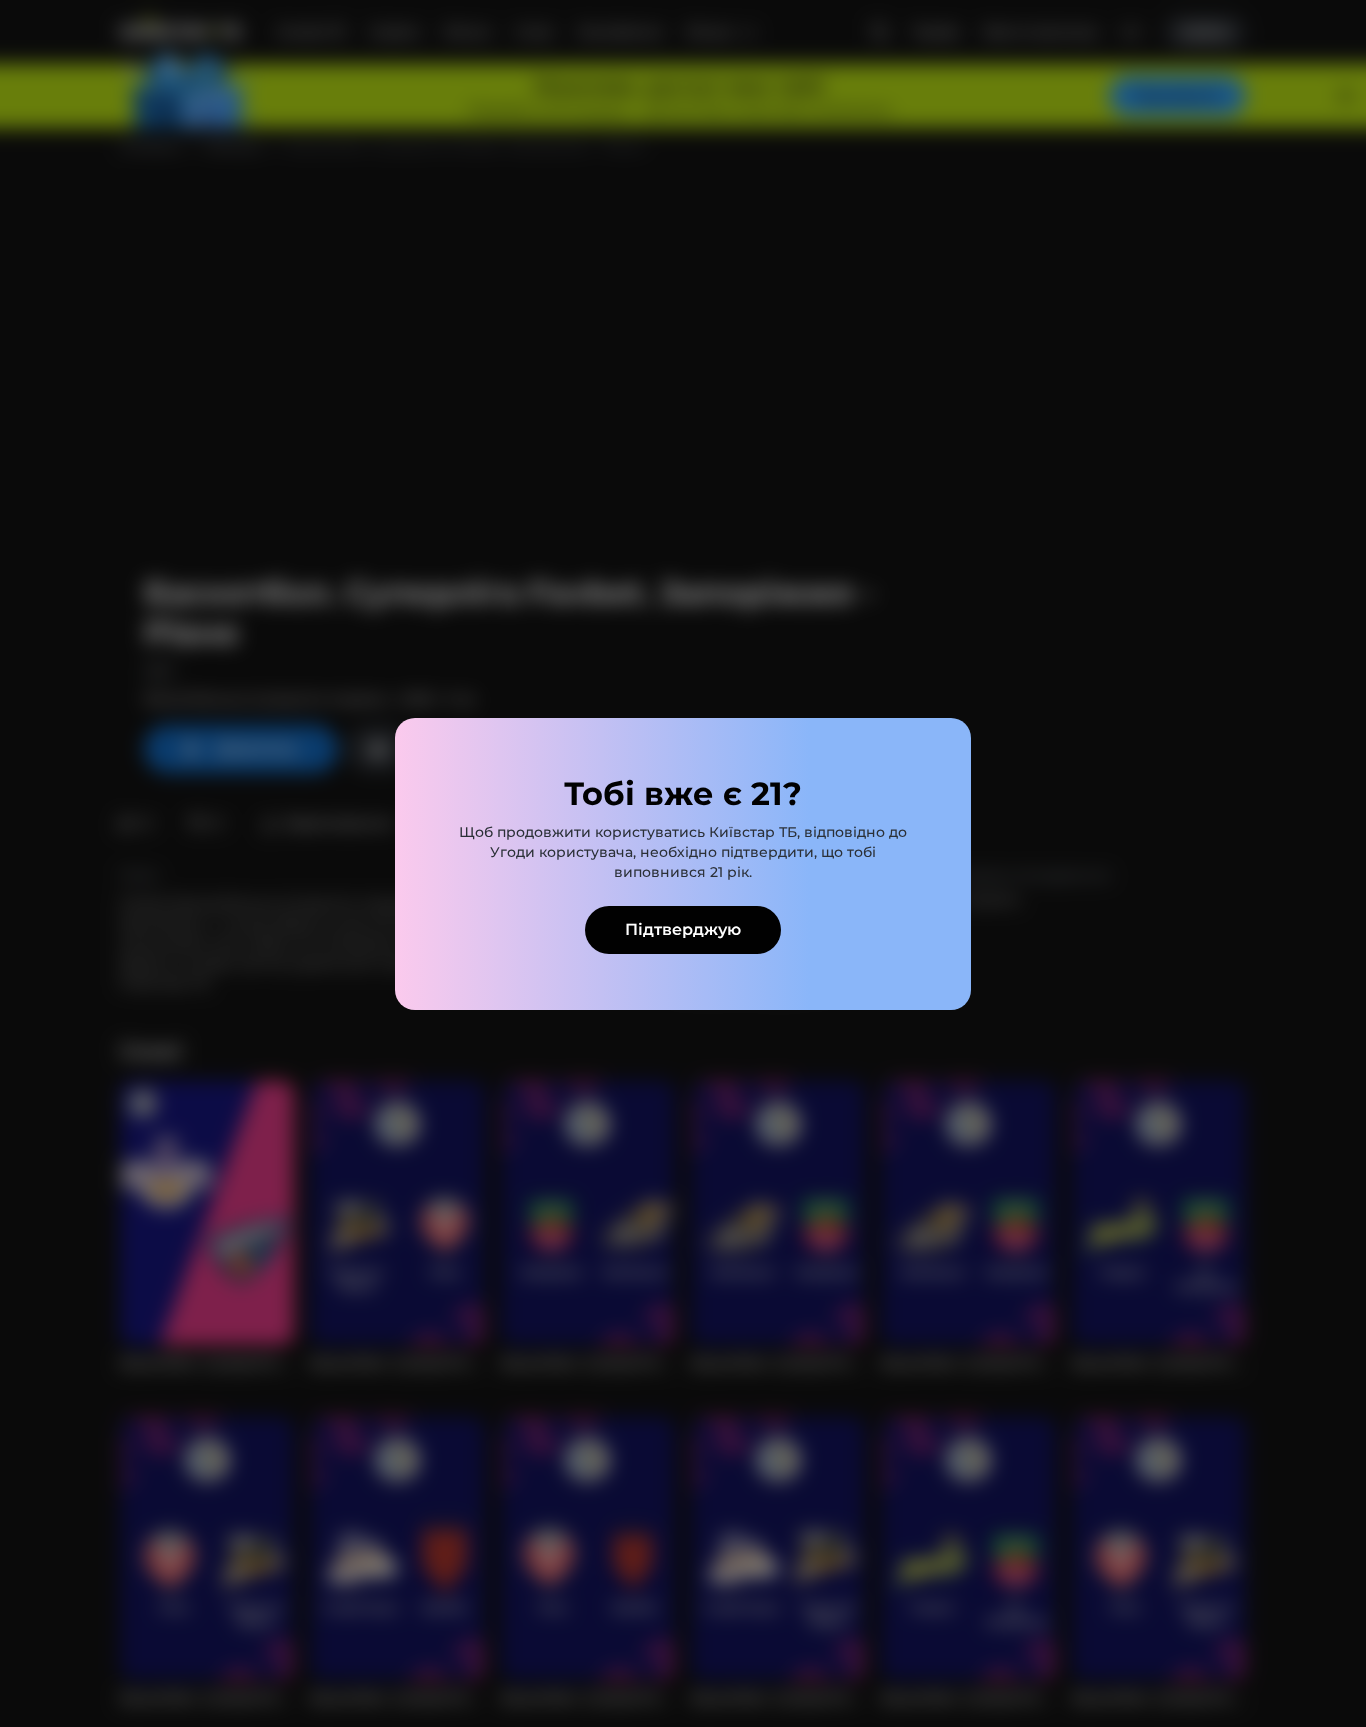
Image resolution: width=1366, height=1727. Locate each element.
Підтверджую (683, 929)
